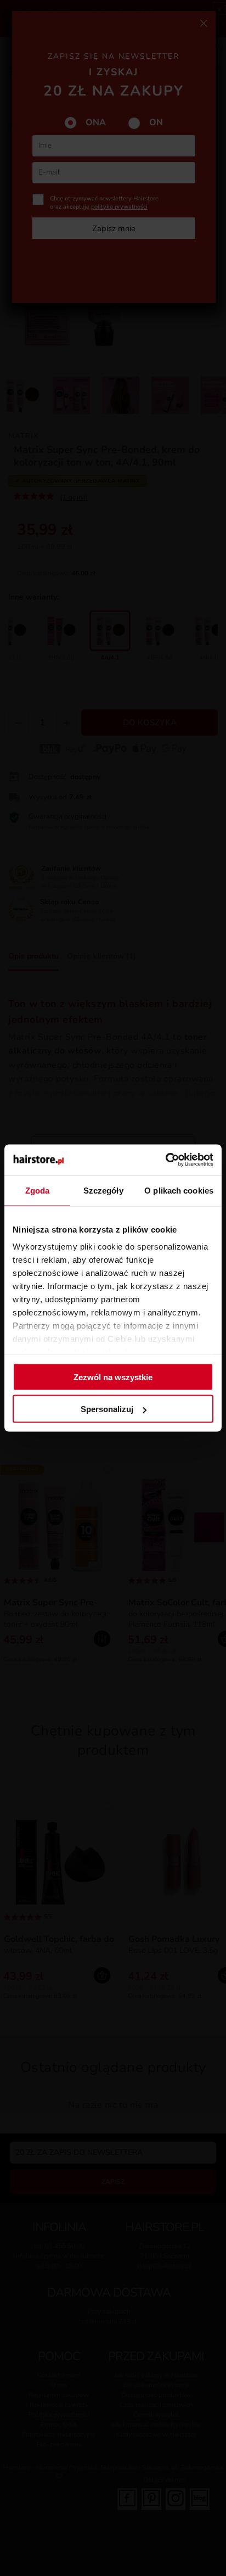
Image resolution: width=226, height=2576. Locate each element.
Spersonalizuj (107, 1409)
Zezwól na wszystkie (113, 1377)
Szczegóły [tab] (103, 1190)
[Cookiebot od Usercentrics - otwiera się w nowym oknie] (165, 1160)
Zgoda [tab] (38, 1190)
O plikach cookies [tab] (179, 1190)
